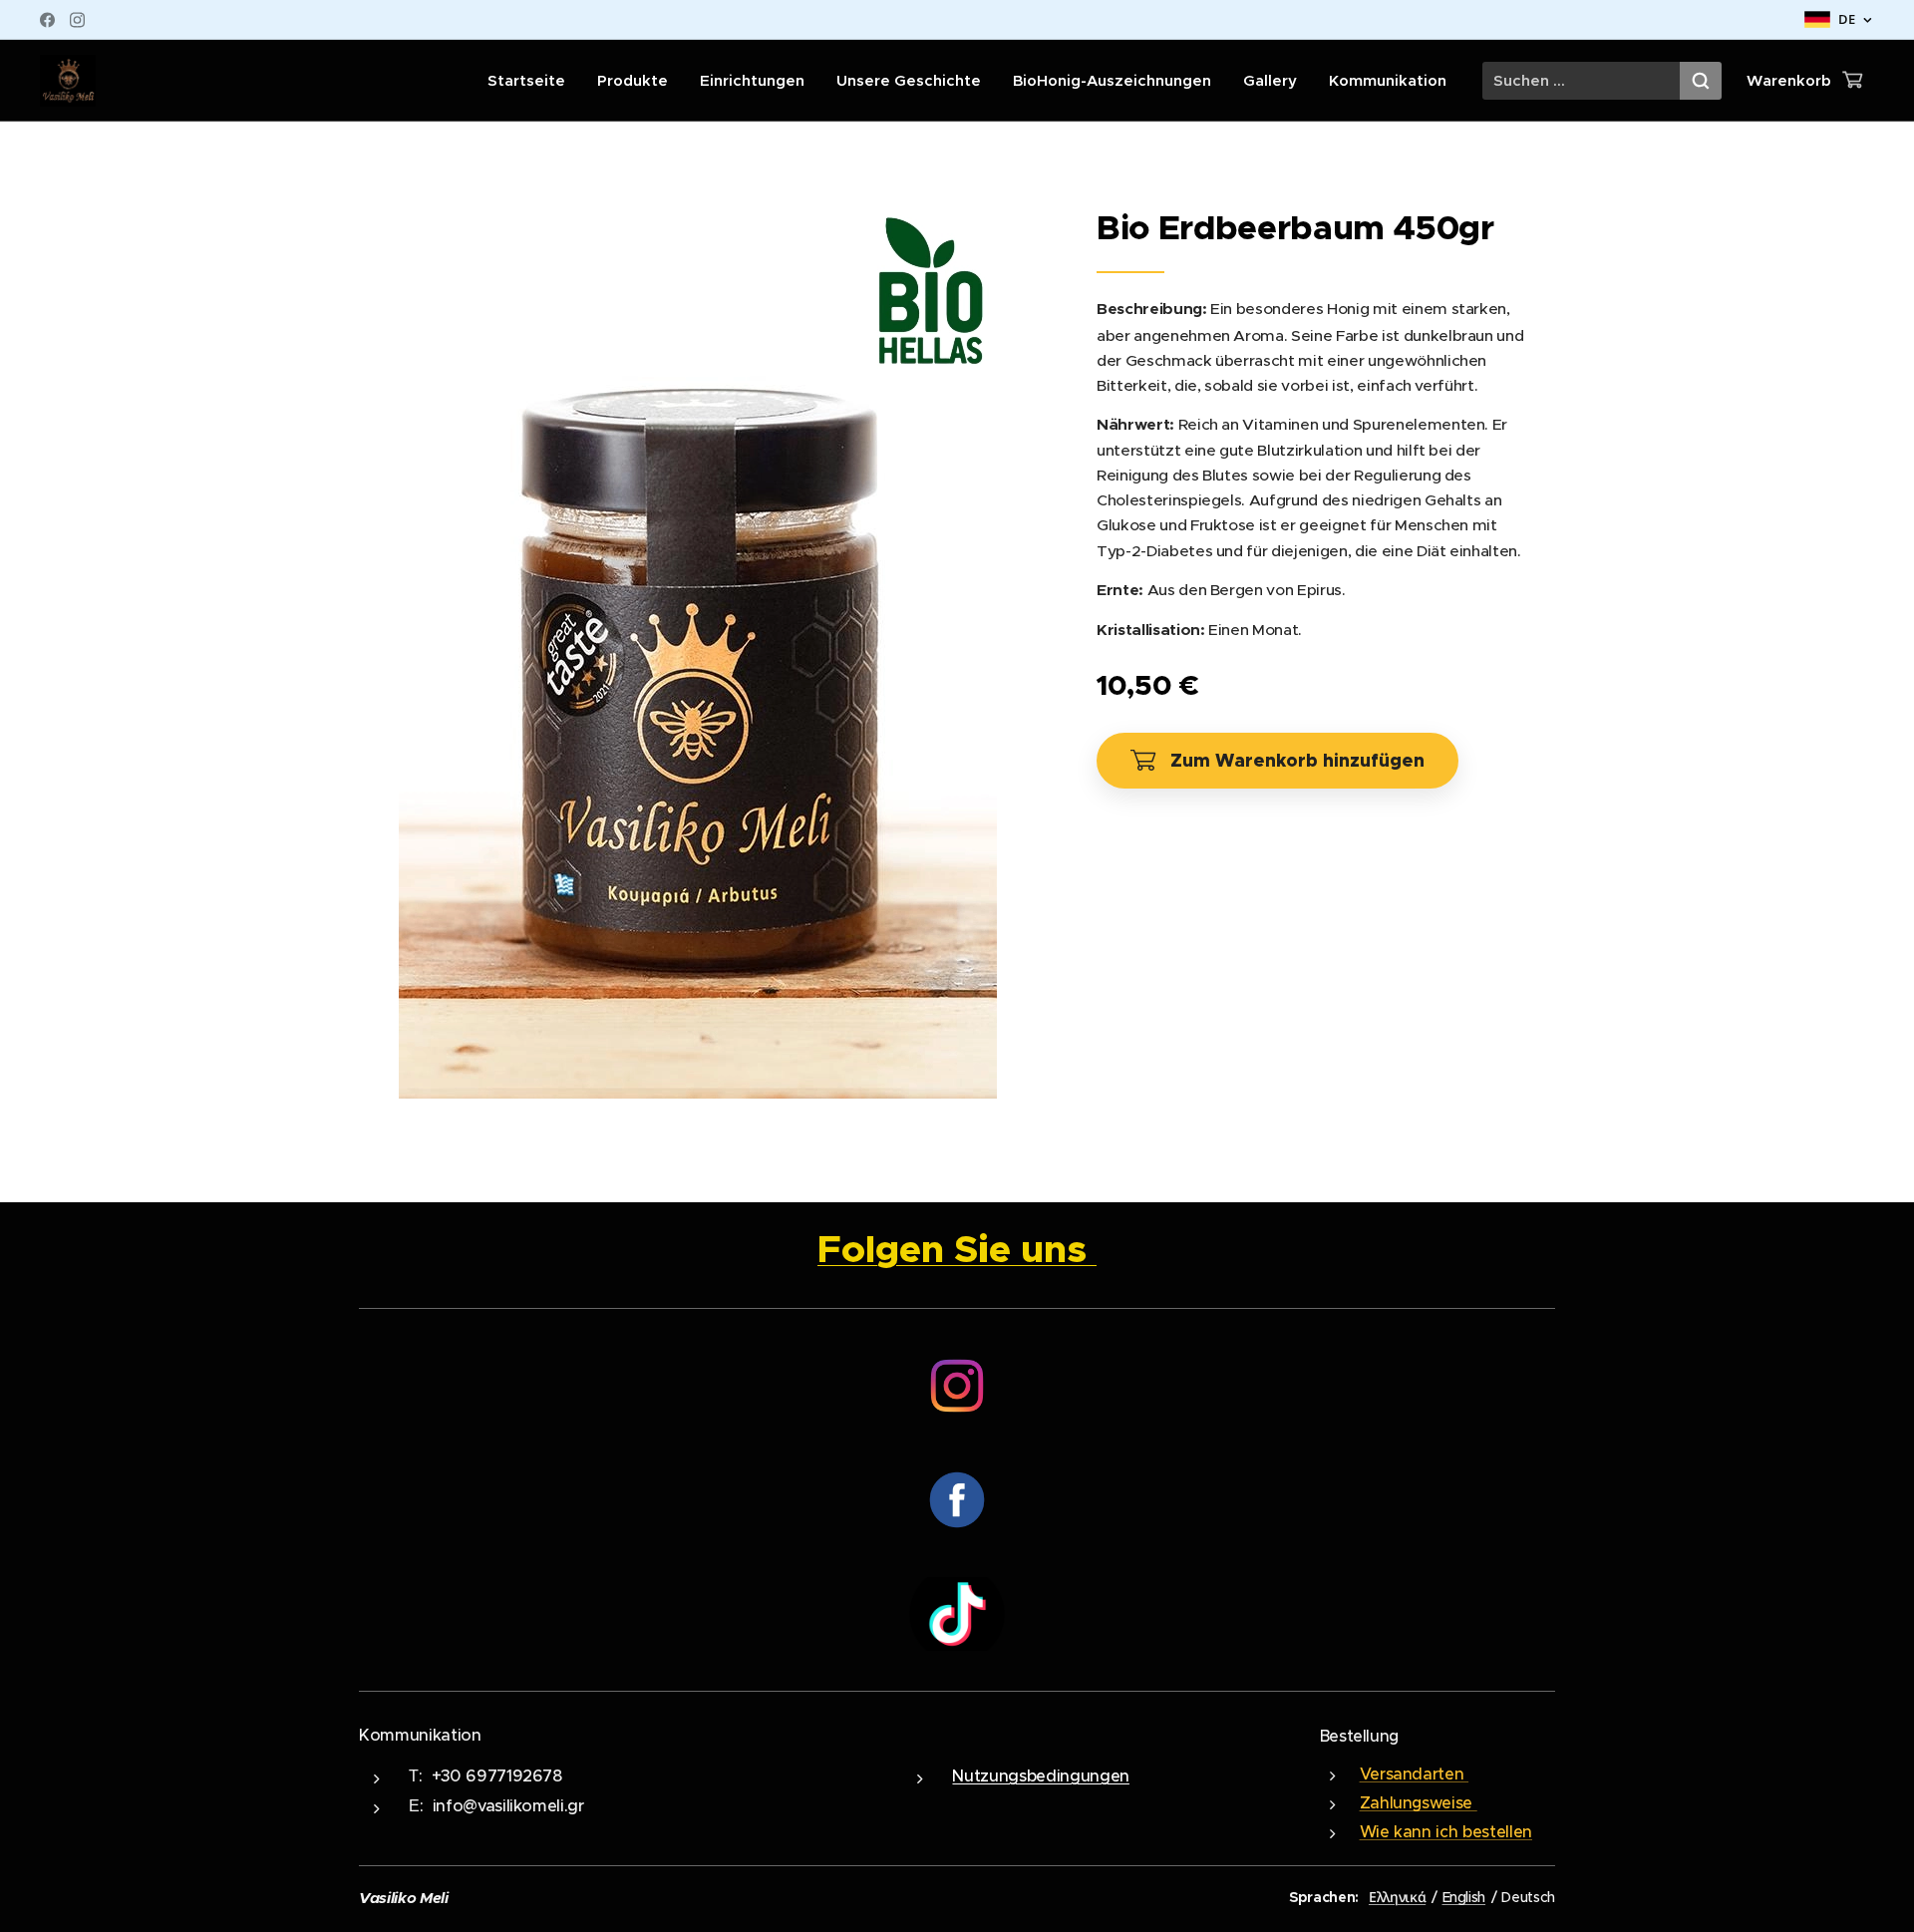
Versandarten (1415, 1773)
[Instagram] (77, 20)
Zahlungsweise (1419, 1802)
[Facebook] (47, 20)
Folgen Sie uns (957, 1249)
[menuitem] (532, 81)
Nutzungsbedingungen (1040, 1776)
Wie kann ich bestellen (1446, 1831)
